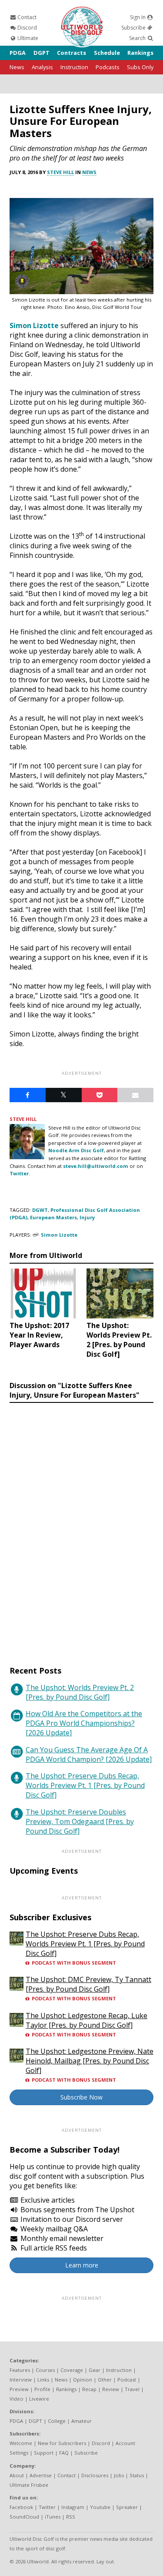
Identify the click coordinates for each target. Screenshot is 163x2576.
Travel (132, 2389)
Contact (26, 17)
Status (137, 2475)
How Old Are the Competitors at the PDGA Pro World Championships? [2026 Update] (84, 1723)
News (17, 67)
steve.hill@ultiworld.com (96, 1166)
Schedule (107, 53)
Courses (45, 2370)
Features (20, 2370)
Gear (95, 2370)
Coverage (72, 2370)
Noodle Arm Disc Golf (76, 1150)
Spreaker (127, 2507)
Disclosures (95, 2475)
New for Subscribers (62, 2443)
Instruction (74, 67)
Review (111, 2389)
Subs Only (140, 67)
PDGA (18, 53)
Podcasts (108, 67)
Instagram (73, 2507)
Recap (89, 2389)
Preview (19, 2389)
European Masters (53, 1217)
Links (43, 2380)
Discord (27, 28)
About (17, 2475)
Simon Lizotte (34, 325)
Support (44, 2453)
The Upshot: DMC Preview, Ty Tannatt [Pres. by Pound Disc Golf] (88, 1984)
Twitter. (20, 1173)
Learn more (82, 2265)
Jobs (119, 2475)
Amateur (81, 2421)
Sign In (138, 17)
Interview (21, 2380)
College (57, 2421)
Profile (42, 2389)
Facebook (21, 2507)
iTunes (53, 2517)
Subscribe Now (81, 2097)
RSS (71, 2517)
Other (105, 2380)
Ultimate (27, 38)
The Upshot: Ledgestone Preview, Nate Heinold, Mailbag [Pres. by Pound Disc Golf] (90, 2061)
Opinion (83, 2380)
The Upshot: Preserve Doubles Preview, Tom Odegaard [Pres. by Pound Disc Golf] (80, 1821)
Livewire (39, 2399)
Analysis (42, 67)
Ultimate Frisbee (29, 2485)
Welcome (21, 2443)
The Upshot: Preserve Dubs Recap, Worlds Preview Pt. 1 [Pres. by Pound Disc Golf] (85, 1785)
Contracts (72, 53)
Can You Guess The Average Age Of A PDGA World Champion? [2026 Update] (89, 1754)
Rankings (140, 53)
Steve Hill (60, 172)
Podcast (127, 2380)
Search (138, 38)
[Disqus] (81, 1526)
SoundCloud (24, 2517)
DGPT (42, 53)
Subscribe (134, 28)
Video (17, 2399)
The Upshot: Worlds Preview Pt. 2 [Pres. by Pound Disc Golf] (80, 1692)
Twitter (47, 2507)
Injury (87, 1217)
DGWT (40, 1210)
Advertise (41, 2475)
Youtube (100, 2507)
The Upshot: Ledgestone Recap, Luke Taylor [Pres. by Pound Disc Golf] (86, 2020)
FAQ (64, 2453)
